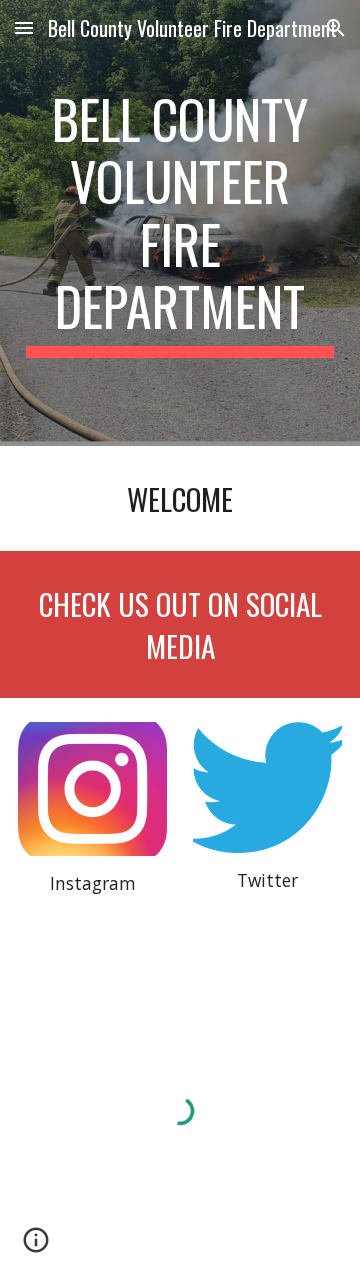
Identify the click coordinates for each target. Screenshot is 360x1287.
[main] (180, 223)
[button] (24, 27)
